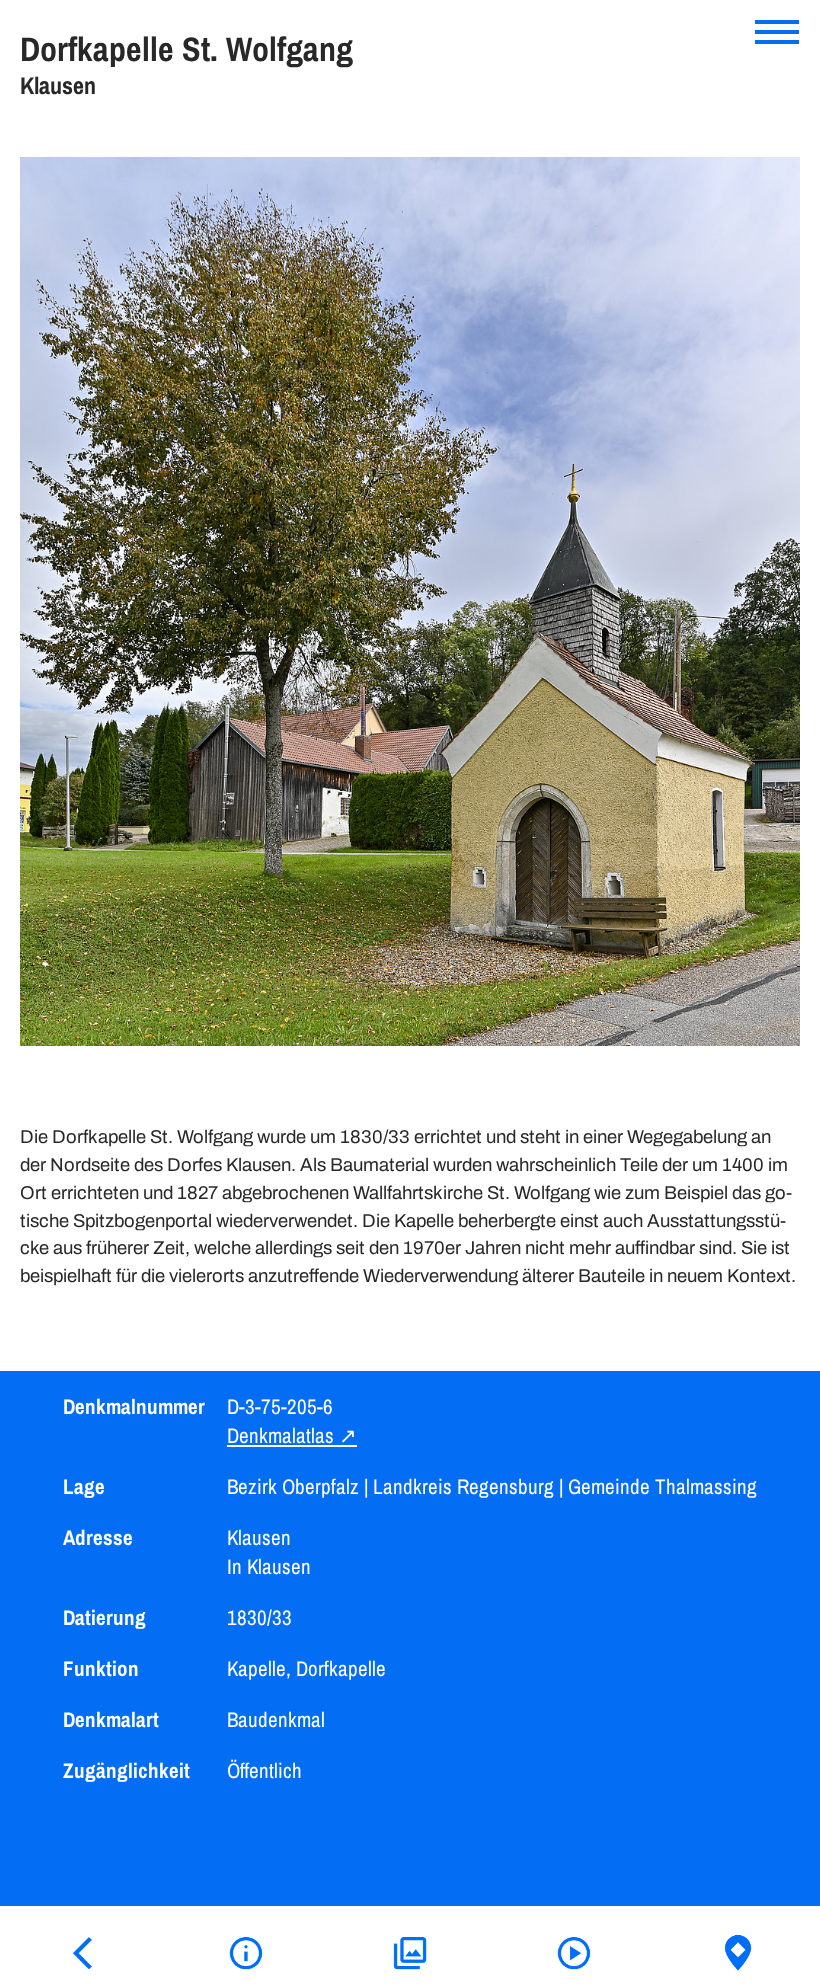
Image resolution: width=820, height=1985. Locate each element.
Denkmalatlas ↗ (292, 1435)
